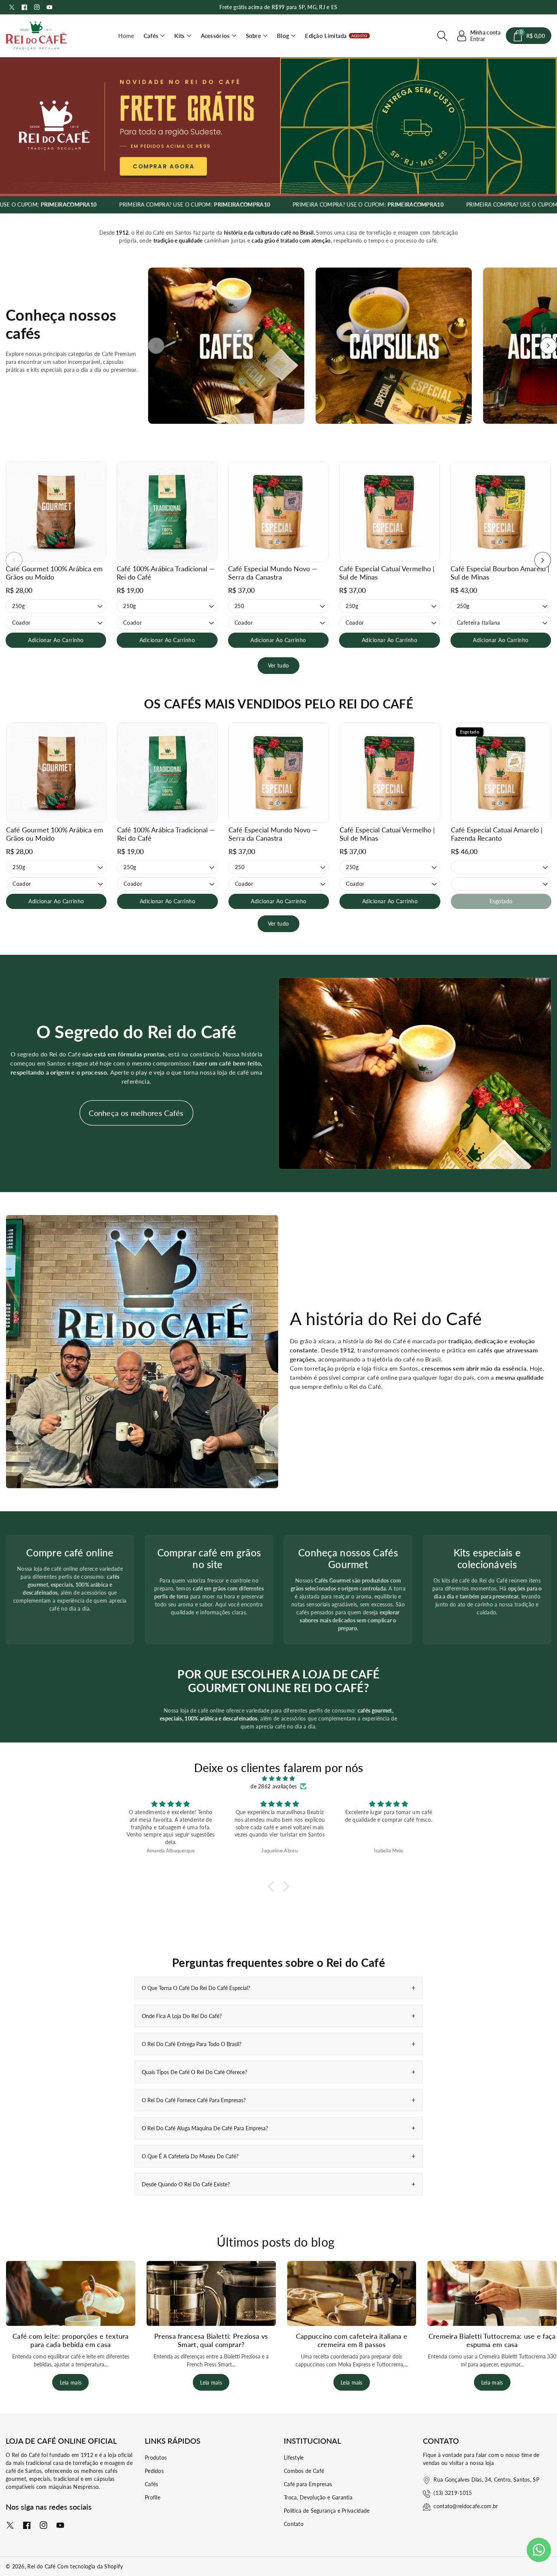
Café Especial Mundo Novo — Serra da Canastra (273, 573)
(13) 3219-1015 (453, 2493)
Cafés (151, 36)
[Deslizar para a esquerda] (156, 346)
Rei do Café (41, 2566)
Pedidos (154, 2471)
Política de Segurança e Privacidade (327, 2511)
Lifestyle (294, 2458)
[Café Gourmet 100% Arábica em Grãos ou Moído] (56, 512)
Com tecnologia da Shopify (90, 2566)
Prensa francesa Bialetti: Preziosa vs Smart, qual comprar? (211, 2340)
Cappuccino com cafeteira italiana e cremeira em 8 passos (352, 2340)
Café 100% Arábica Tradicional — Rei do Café (166, 573)
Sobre (254, 36)
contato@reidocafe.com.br (466, 2506)
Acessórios (215, 36)
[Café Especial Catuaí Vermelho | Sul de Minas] (389, 512)
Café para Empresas (308, 2484)
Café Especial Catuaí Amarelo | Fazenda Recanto (497, 834)
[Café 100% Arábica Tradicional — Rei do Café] (167, 512)
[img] (278, 1778)
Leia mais (71, 2382)
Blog (283, 36)
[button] (154, 36)
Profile (153, 2497)
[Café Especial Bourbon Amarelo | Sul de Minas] (501, 512)
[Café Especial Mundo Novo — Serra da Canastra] (278, 512)
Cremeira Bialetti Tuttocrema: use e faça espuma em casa (492, 2340)
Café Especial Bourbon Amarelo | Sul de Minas (500, 573)
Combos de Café (304, 2471)
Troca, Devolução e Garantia (318, 2497)
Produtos (156, 2458)
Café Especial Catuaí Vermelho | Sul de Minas (387, 573)
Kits (179, 36)
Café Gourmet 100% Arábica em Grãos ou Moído (54, 573)
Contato (294, 2524)
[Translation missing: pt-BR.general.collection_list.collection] (226, 346)
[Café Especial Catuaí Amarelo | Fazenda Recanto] (501, 773)
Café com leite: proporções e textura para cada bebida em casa (71, 2340)
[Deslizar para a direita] (548, 346)
